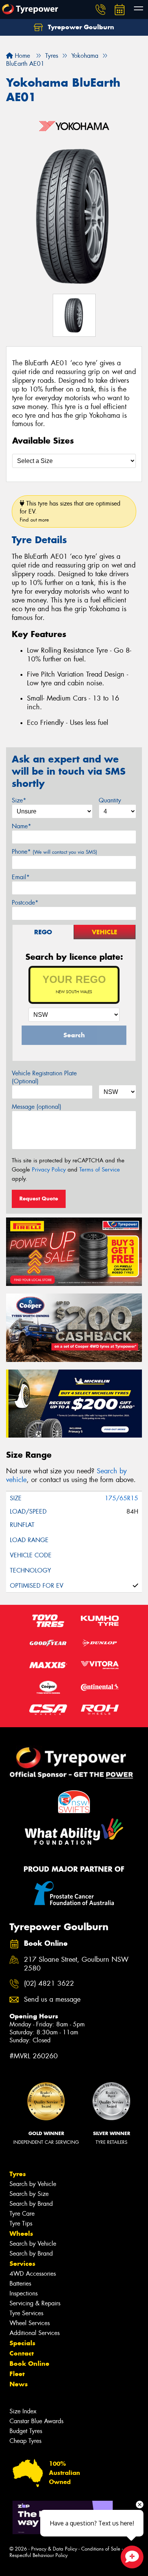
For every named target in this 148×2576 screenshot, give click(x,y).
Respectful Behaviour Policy (39, 2555)
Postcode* (25, 903)
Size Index (23, 2411)
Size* (19, 800)
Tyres (18, 2174)
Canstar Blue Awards (36, 2421)
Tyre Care (22, 2214)
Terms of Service (100, 1170)
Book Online (29, 2364)
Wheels (21, 2234)
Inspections (24, 2293)
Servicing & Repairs (35, 2303)
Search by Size (29, 2194)
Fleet (17, 2374)
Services (22, 2264)
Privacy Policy (49, 1170)
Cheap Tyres (25, 2441)
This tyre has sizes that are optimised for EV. (70, 511)
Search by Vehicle (33, 2184)
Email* (21, 877)
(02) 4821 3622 (49, 1984)
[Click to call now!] (101, 10)
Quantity (110, 800)
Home (21, 56)
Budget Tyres (26, 2431)
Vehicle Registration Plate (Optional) (44, 1077)
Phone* (54, 852)
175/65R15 (121, 1498)
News (19, 2384)
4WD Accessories (33, 2274)
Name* (21, 826)
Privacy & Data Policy (54, 2549)
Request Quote (39, 1198)
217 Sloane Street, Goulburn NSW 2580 (76, 1964)
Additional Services (35, 2333)
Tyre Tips (21, 2223)
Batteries (20, 2284)
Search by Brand (31, 2204)
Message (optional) (37, 1107)
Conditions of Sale (101, 2549)
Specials (22, 2343)
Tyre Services (26, 2313)
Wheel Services (30, 2323)
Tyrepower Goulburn (80, 27)
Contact (22, 2353)
